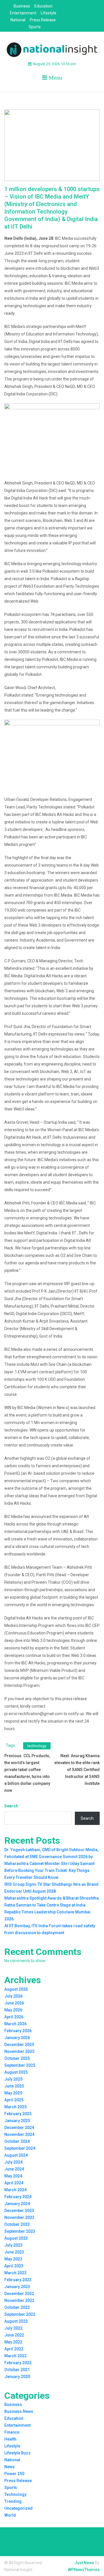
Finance (12, 2432)
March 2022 (15, 2356)
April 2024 (14, 2183)
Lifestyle (49, 13)
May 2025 (13, 2093)
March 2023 (15, 2273)
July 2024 (13, 2162)
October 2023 (17, 2224)
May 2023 (13, 2259)
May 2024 (13, 2176)
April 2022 (14, 2349)
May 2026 (13, 2010)
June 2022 (14, 2335)
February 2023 (18, 2280)
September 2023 (20, 2231)
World (10, 2515)
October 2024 (17, 2141)
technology (37, 1746)
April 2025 (14, 2100)
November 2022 (19, 2300)
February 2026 (18, 2031)
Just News (84, 2563)
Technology (15, 2494)
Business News (19, 2411)
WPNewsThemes (84, 2570)
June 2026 (14, 2003)
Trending (13, 2501)
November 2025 (19, 2051)
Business (22, 6)
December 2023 (19, 2211)
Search (11, 1806)
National (18, 20)
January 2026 (17, 2038)
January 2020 (17, 2377)
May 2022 (13, 2342)
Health (10, 2439)
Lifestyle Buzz (17, 2453)
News (10, 2467)
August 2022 (16, 2321)
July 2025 (13, 2079)
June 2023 (14, 2252)
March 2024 (15, 2190)
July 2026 (13, 1996)
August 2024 (16, 2155)
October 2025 (17, 2058)
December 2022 (19, 2294)
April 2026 (14, 2017)
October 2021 (17, 2370)
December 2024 (19, 2128)
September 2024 (20, 2148)
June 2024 (14, 2169)
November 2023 (19, 2217)
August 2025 (16, 2072)
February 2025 (18, 2114)
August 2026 (16, 1989)
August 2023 (16, 2238)
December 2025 (19, 2045)
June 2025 (14, 2086)
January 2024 (17, 2204)
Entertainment (23, 13)
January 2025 (17, 2121)
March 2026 (15, 2024)
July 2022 (13, 2328)
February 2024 (18, 2197)
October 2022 (17, 2307)
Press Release (43, 20)
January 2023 (17, 2287)
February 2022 (18, 2363)
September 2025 (20, 2065)
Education (43, 6)
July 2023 (13, 2245)
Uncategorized (18, 2508)
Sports (35, 27)
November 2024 (19, 2134)
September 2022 (20, 2314)
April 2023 (14, 2266)
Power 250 (14, 2474)
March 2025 (15, 2107)
